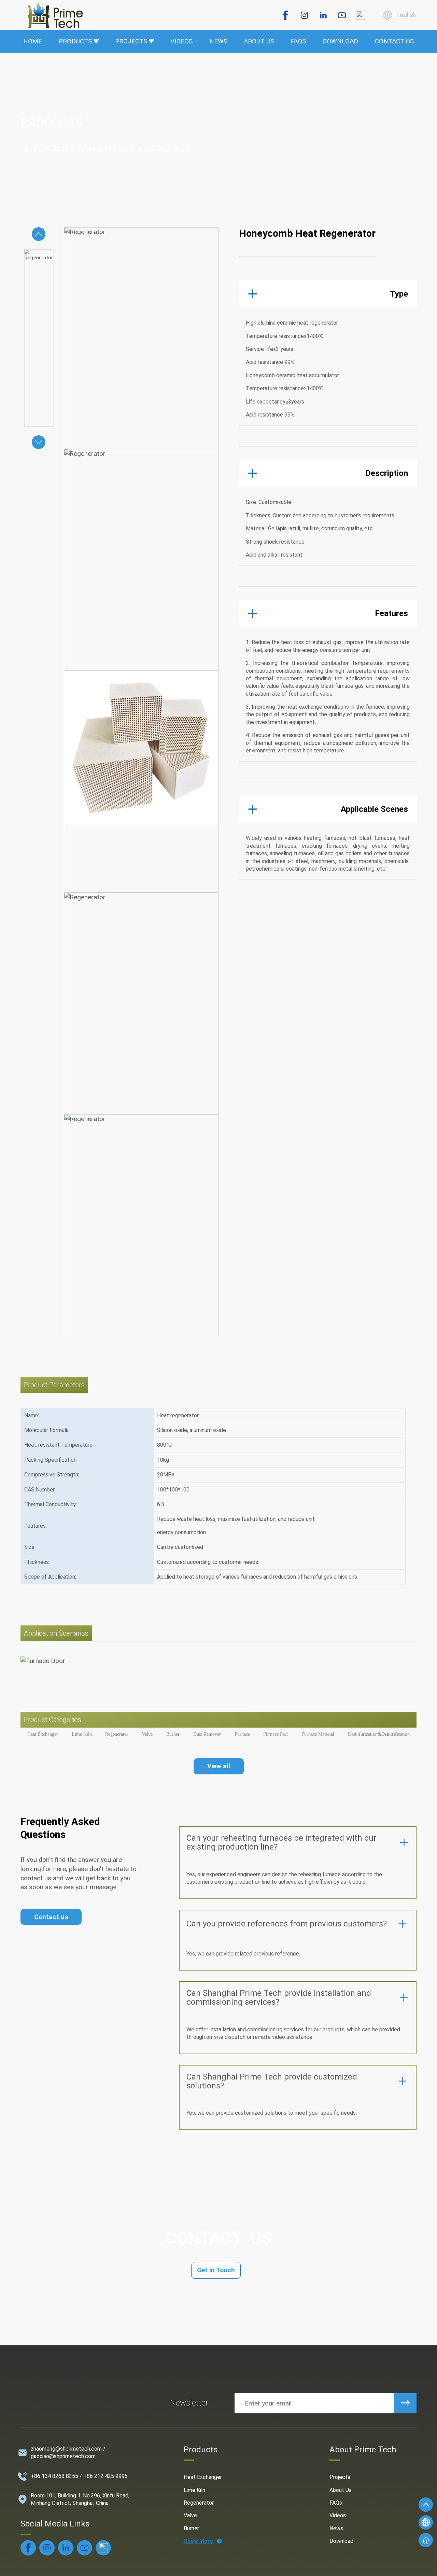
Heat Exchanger (203, 2477)
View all (219, 1766)
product (53, 149)
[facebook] (286, 15)
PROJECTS (131, 41)
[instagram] (304, 15)
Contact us (51, 1917)
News (336, 2528)
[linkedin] (323, 15)
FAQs (336, 2503)
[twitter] (361, 15)
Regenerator (86, 149)
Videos (338, 2515)
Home (29, 149)
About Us (341, 2490)
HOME (33, 41)
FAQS (298, 41)
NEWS (218, 41)
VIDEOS (181, 41)
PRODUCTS (75, 41)
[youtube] (342, 15)
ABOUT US (259, 41)
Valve (190, 2515)
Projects (340, 2477)
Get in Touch (216, 2270)
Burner (191, 2528)
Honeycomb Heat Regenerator (151, 149)
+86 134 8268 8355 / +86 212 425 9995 (79, 2476)
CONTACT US (394, 41)
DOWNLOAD (340, 41)
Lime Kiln (194, 2490)
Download (341, 2541)
